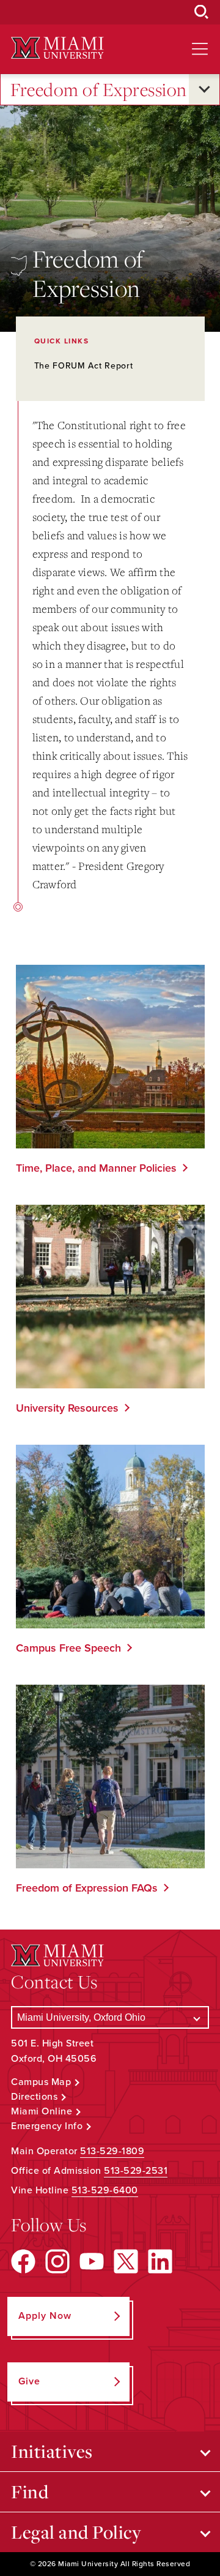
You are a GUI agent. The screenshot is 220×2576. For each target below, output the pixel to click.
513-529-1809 (112, 2151)
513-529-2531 (136, 2171)
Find (30, 2492)
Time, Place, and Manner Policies (96, 1168)
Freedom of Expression (99, 89)
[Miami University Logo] (57, 48)
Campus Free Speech (68, 1648)
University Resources (67, 1408)
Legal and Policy (76, 2532)
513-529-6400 (105, 2190)
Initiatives (52, 2451)
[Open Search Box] (202, 12)
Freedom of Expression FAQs (87, 1888)
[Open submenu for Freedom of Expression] (204, 89)
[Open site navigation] (200, 49)
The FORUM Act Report (84, 366)
